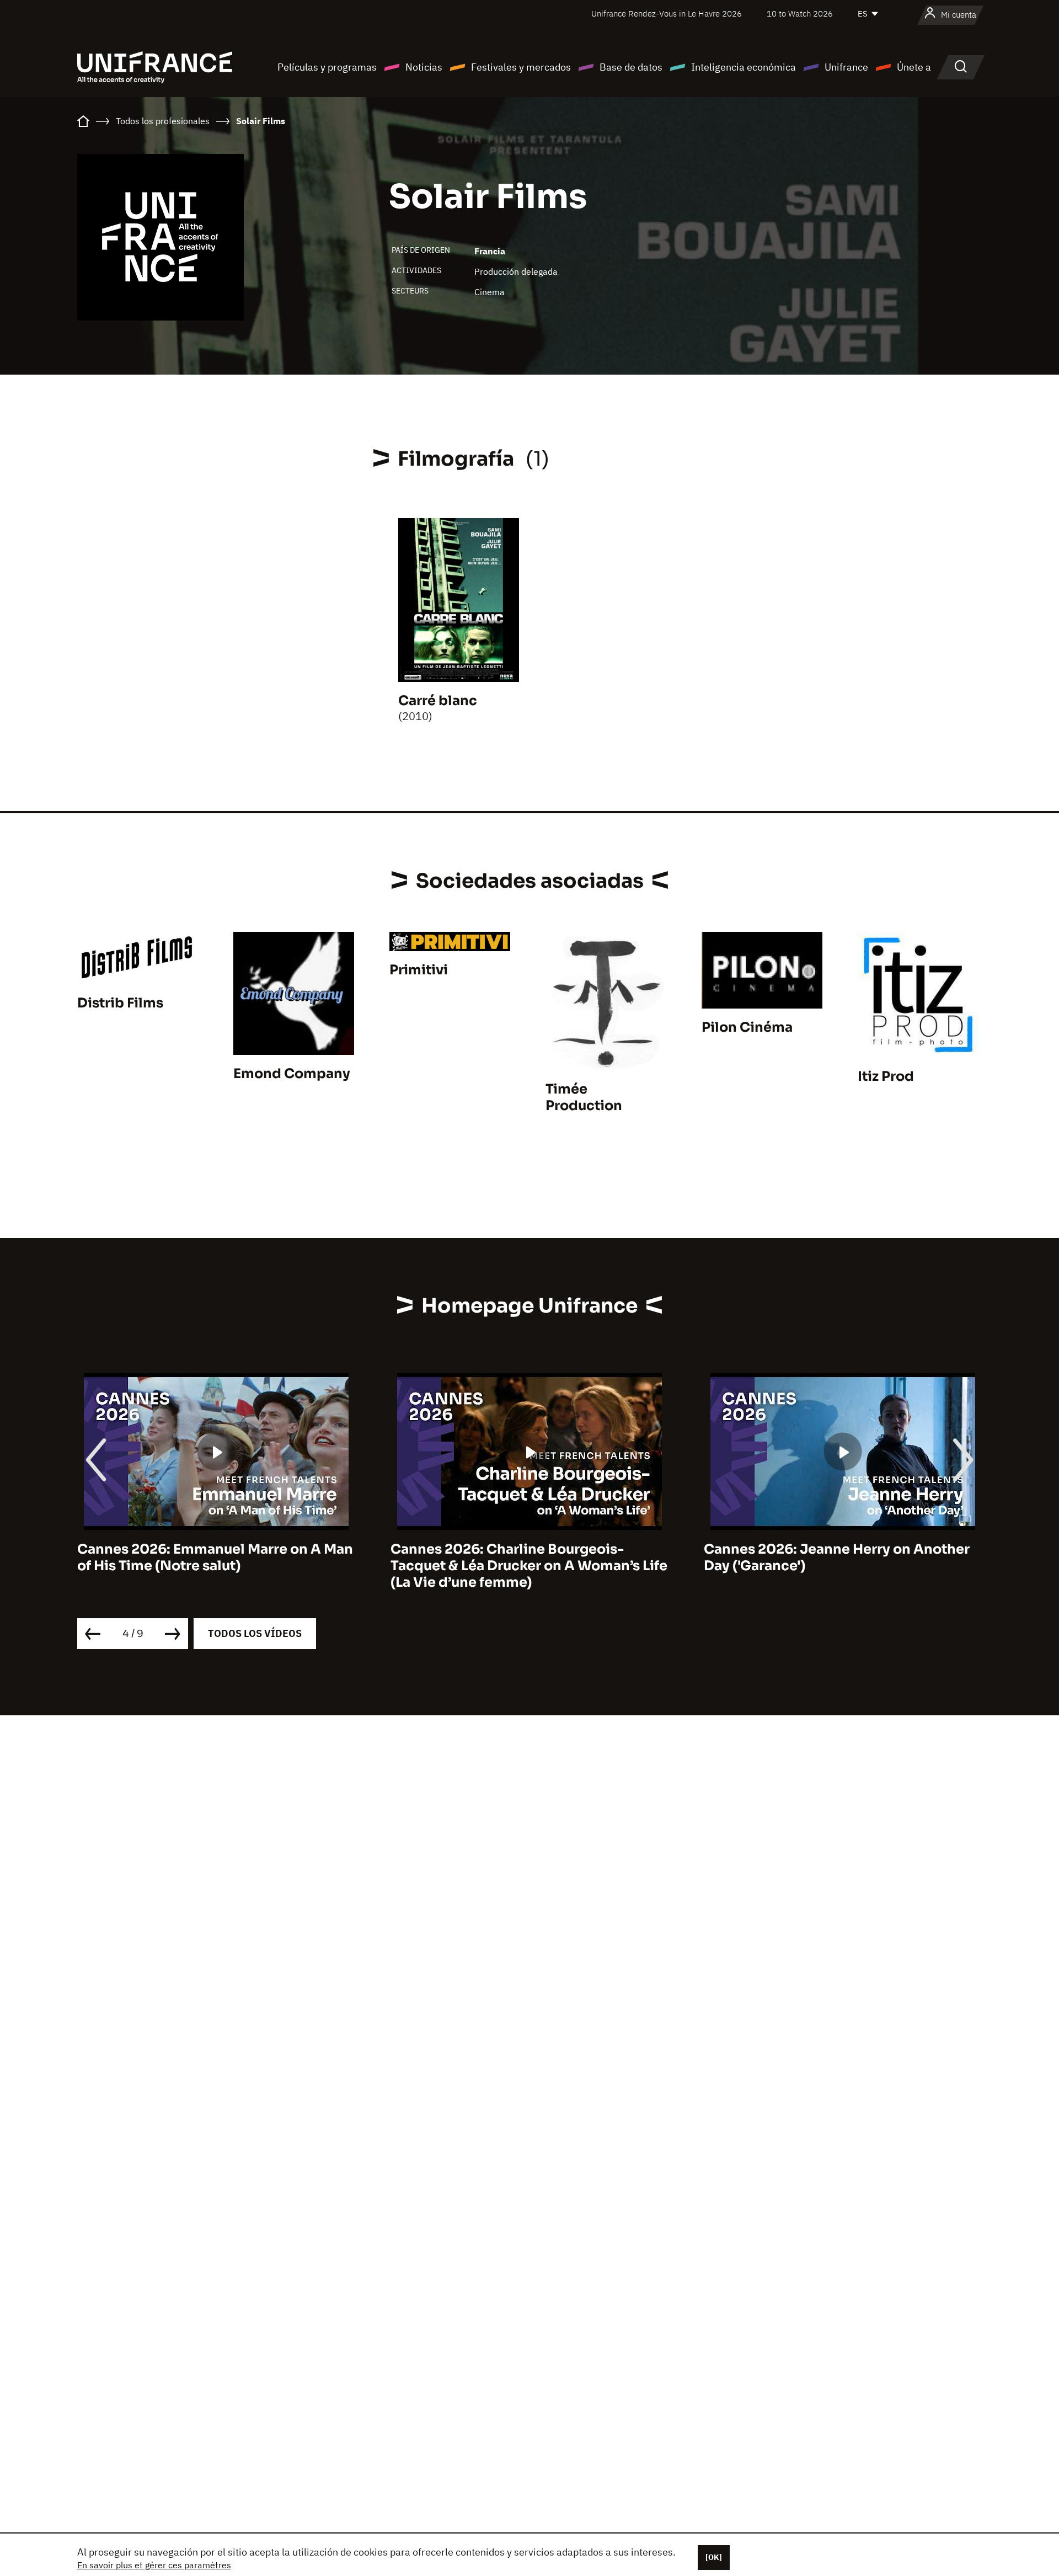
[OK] (714, 2557)
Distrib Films (120, 1003)
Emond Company (292, 1074)
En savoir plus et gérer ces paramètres (154, 2565)
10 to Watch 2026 (800, 14)
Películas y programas (327, 67)
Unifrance (846, 67)
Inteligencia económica (744, 67)
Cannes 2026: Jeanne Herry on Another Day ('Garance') (523, 1558)
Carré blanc (438, 701)
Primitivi (419, 970)
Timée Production (584, 1097)
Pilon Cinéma (747, 1027)
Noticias (424, 67)
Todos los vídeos (255, 1633)
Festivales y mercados (521, 67)
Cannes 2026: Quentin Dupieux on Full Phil (833, 1558)
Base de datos (631, 67)
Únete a (914, 67)
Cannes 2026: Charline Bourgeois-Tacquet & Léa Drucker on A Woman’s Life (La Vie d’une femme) (216, 1566)
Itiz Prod (886, 1076)
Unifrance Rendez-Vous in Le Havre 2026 (667, 14)
